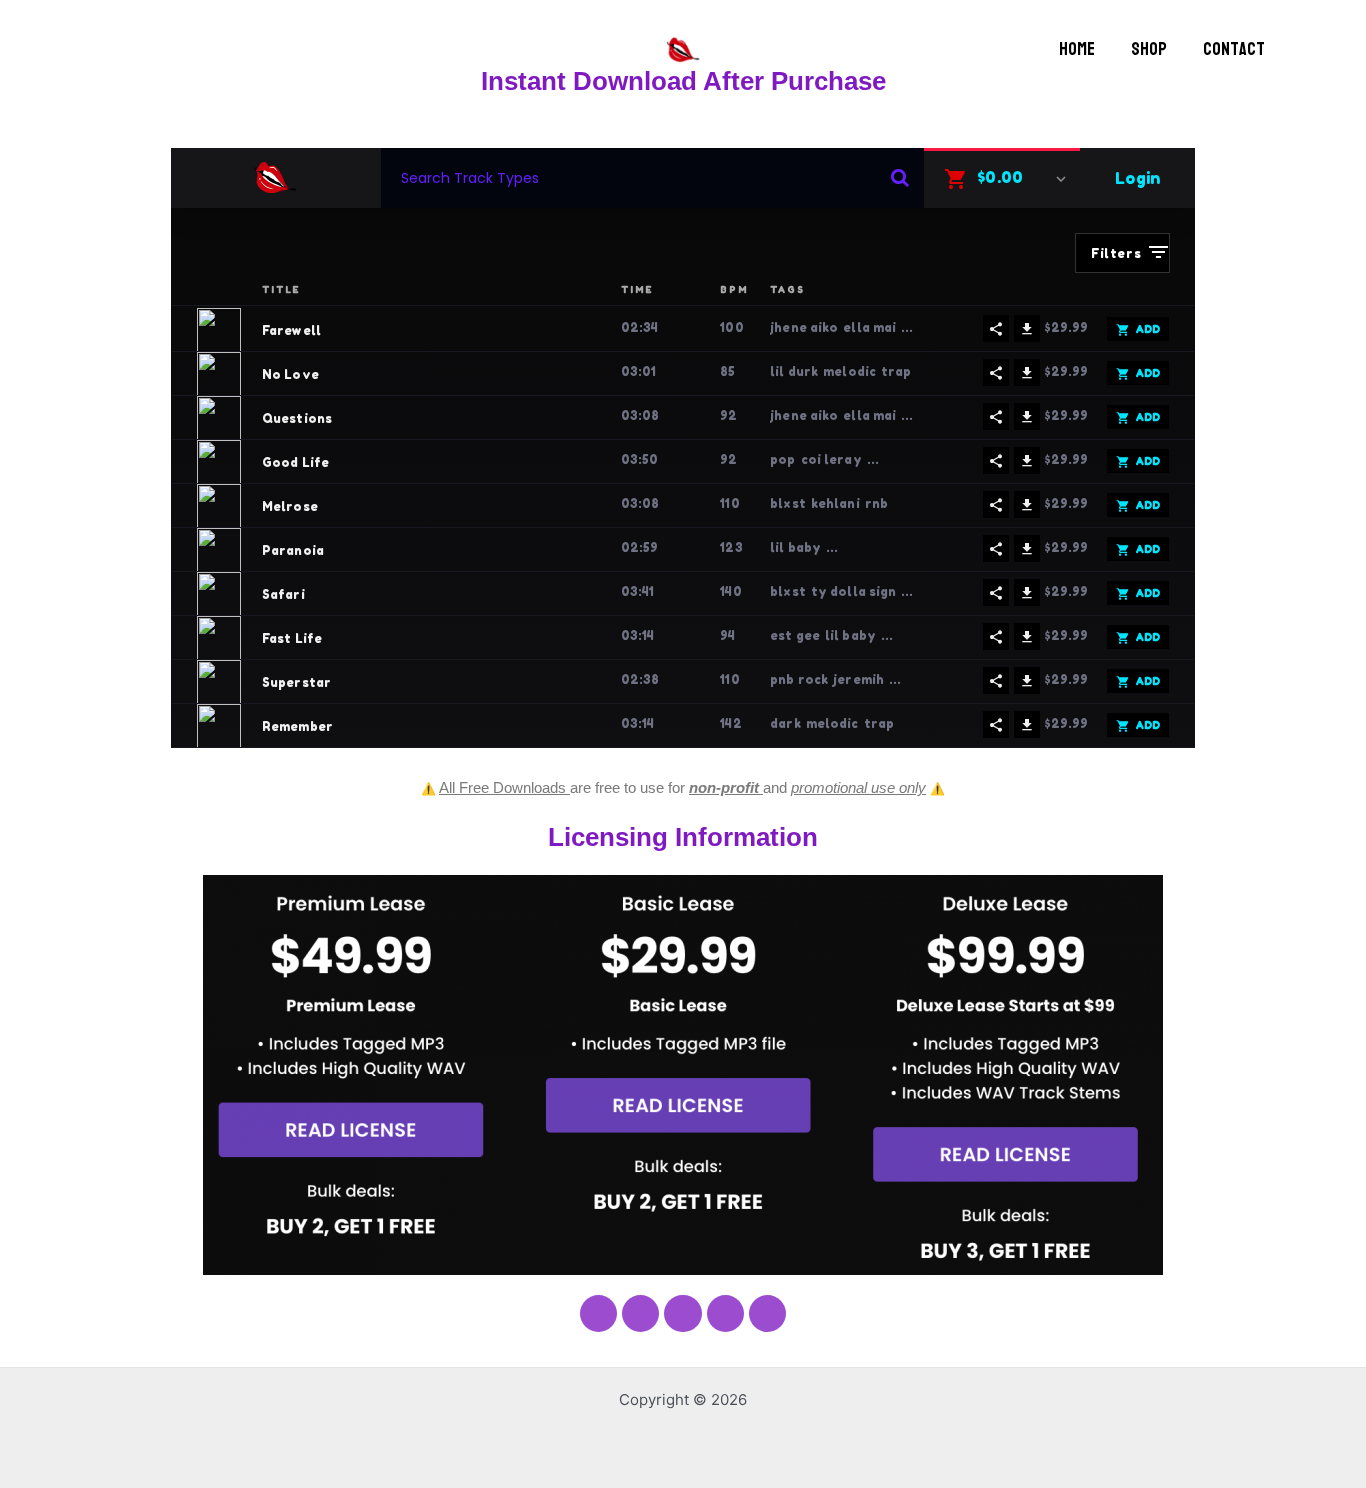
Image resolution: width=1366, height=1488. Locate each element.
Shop (1149, 49)
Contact (1234, 49)
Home (1077, 49)
